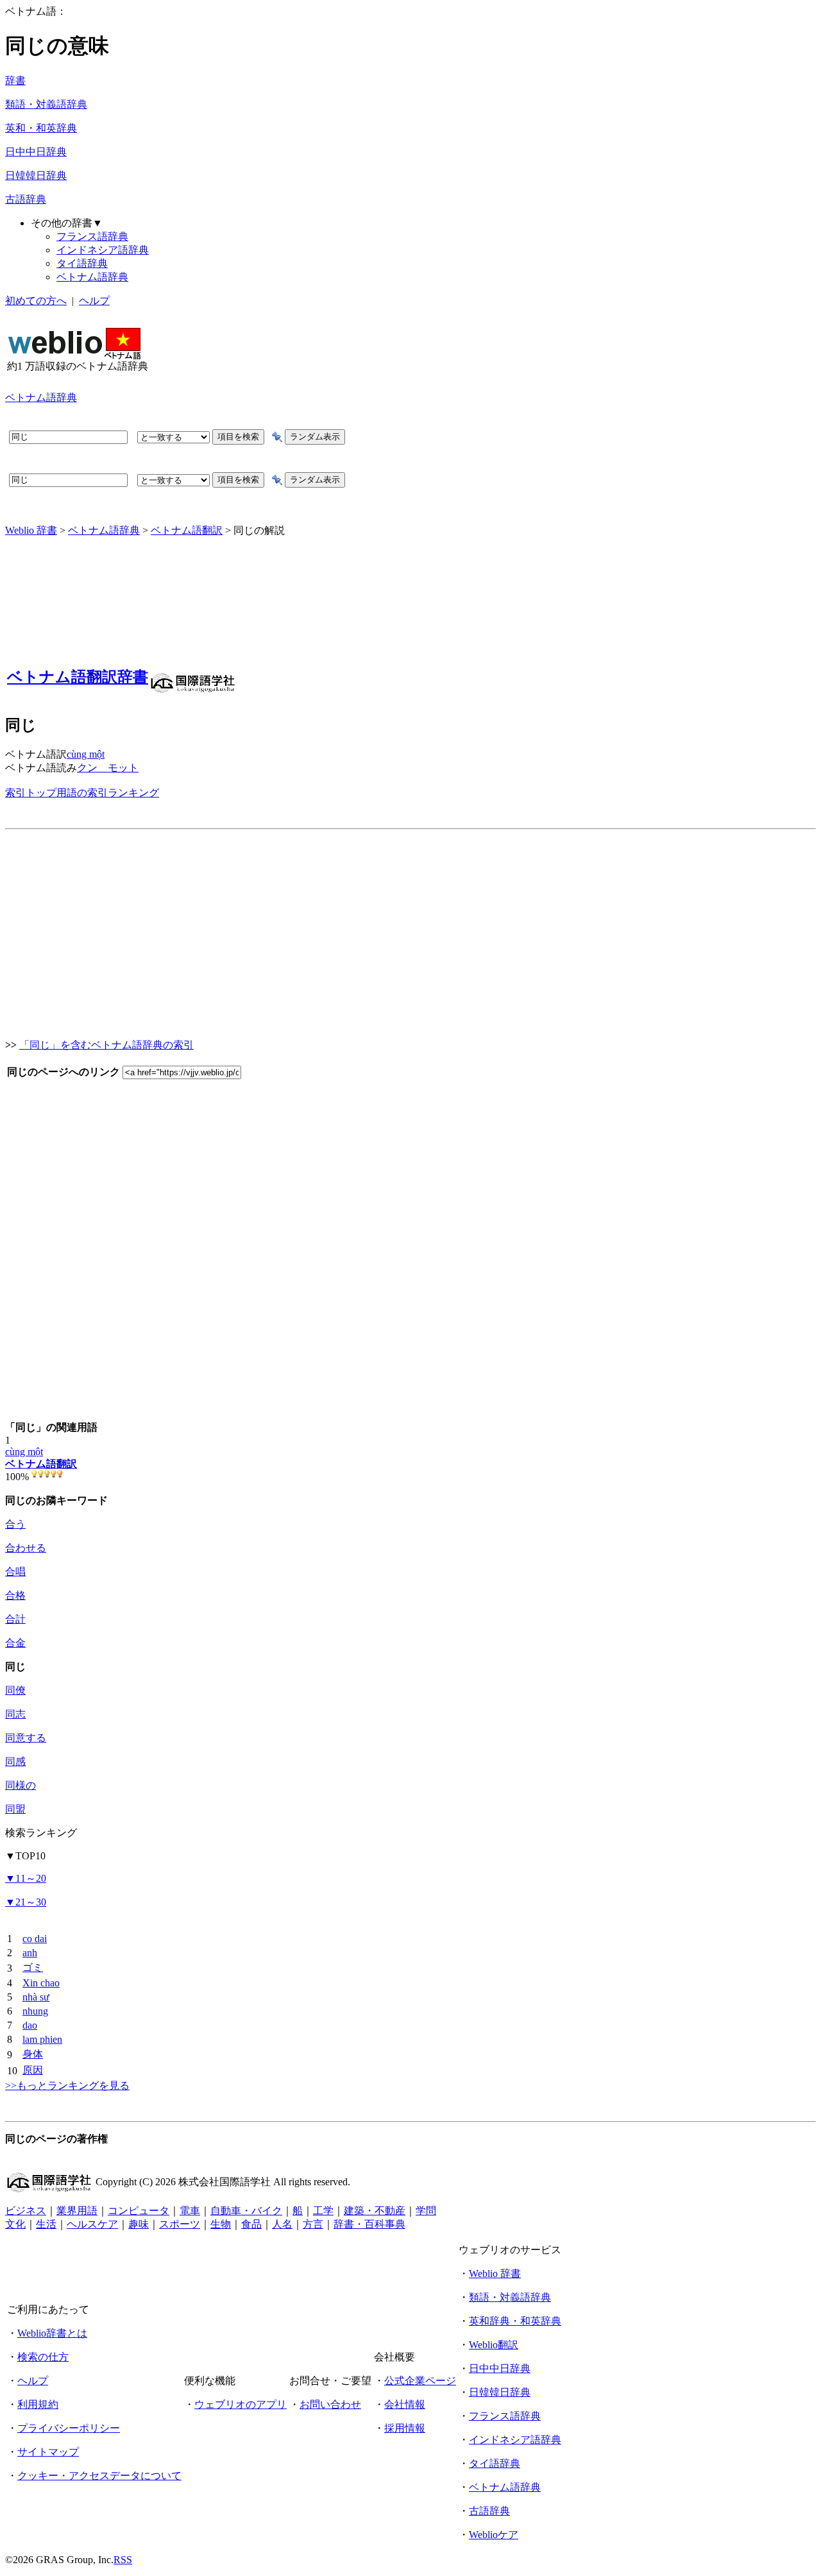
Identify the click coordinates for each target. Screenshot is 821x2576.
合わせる (26, 1548)
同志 (15, 1714)
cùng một (86, 754)
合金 (15, 1643)
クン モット (108, 768)
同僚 (15, 1690)
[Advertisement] (384, 350)
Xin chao (41, 1983)
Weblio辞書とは (52, 2333)
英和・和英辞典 (41, 128)
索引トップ (31, 793)
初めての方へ (36, 301)
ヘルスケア (92, 2224)
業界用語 (77, 2211)
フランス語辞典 (92, 236)
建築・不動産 (375, 2211)
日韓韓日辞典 (36, 175)
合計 (15, 1619)
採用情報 (405, 2428)
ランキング (133, 793)
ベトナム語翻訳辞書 (78, 677)
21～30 (26, 1902)
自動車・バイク (246, 2211)
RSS (123, 2560)
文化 (15, 2224)
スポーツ (180, 2224)
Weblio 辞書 (31, 530)
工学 (323, 2211)
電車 (190, 2211)
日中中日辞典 (36, 152)
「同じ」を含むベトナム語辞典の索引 (106, 1045)
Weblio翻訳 (494, 2345)
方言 (313, 2224)
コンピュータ (139, 2211)
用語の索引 (82, 793)
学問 (426, 2211)
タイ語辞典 (82, 263)
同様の (21, 1785)
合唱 (15, 1572)
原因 (33, 2070)
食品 (251, 2224)
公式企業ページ (420, 2381)
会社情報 (405, 2404)
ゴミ (33, 1967)
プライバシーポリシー (69, 2428)
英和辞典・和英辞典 (515, 2321)
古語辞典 (26, 199)
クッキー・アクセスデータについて (99, 2476)
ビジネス (26, 2211)
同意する (26, 1738)
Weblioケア (494, 2535)
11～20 (26, 1878)
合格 (15, 1595)
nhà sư (36, 1997)
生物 (221, 2224)
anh (30, 1953)
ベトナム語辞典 (92, 277)
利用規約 (38, 2404)
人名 (282, 2224)
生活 (46, 2224)
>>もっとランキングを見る (67, 2086)
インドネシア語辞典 (103, 250)
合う (15, 1524)
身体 (33, 2054)
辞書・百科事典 (369, 2224)
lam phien (42, 2039)
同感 (15, 1761)
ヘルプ (94, 301)
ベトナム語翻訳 (187, 530)
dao (30, 2025)
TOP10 (25, 1856)
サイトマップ (48, 2452)
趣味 (139, 2224)
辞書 (15, 81)
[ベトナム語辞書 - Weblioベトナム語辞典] (74, 356)
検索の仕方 (43, 2357)
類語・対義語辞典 (46, 104)
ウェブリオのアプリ (241, 2404)
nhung (35, 2011)
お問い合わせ (330, 2404)
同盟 (15, 1809)
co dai (35, 1939)
